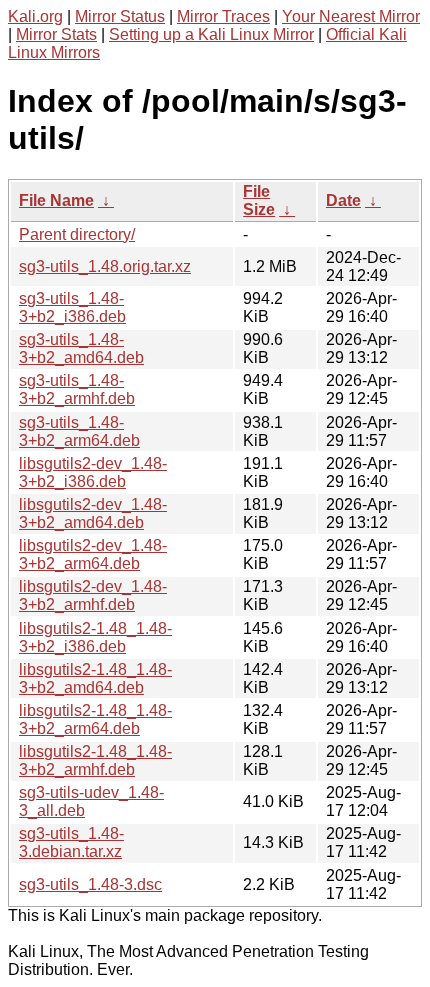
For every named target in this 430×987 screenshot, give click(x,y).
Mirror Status (120, 16)
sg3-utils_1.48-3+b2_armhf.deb (77, 389)
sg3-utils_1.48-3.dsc (90, 884)
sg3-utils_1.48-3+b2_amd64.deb (81, 348)
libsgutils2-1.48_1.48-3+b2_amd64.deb (95, 678)
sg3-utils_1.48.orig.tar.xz (105, 266)
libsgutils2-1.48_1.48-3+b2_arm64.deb (95, 719)
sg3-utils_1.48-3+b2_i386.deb (72, 307)
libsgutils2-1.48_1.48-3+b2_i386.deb (95, 637)
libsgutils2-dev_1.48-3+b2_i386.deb (93, 472)
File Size (259, 200)
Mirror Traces (223, 16)
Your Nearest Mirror (351, 16)
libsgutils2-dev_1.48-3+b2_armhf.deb (93, 595)
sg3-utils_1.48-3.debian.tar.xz (71, 842)
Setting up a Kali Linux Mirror (211, 34)
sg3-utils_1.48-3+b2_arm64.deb (79, 431)
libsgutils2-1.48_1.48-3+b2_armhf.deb (95, 760)
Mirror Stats (56, 34)
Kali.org (35, 16)
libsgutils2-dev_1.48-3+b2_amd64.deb (93, 513)
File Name (56, 200)
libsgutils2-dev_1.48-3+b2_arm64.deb (93, 554)
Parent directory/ (77, 234)
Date (343, 200)
